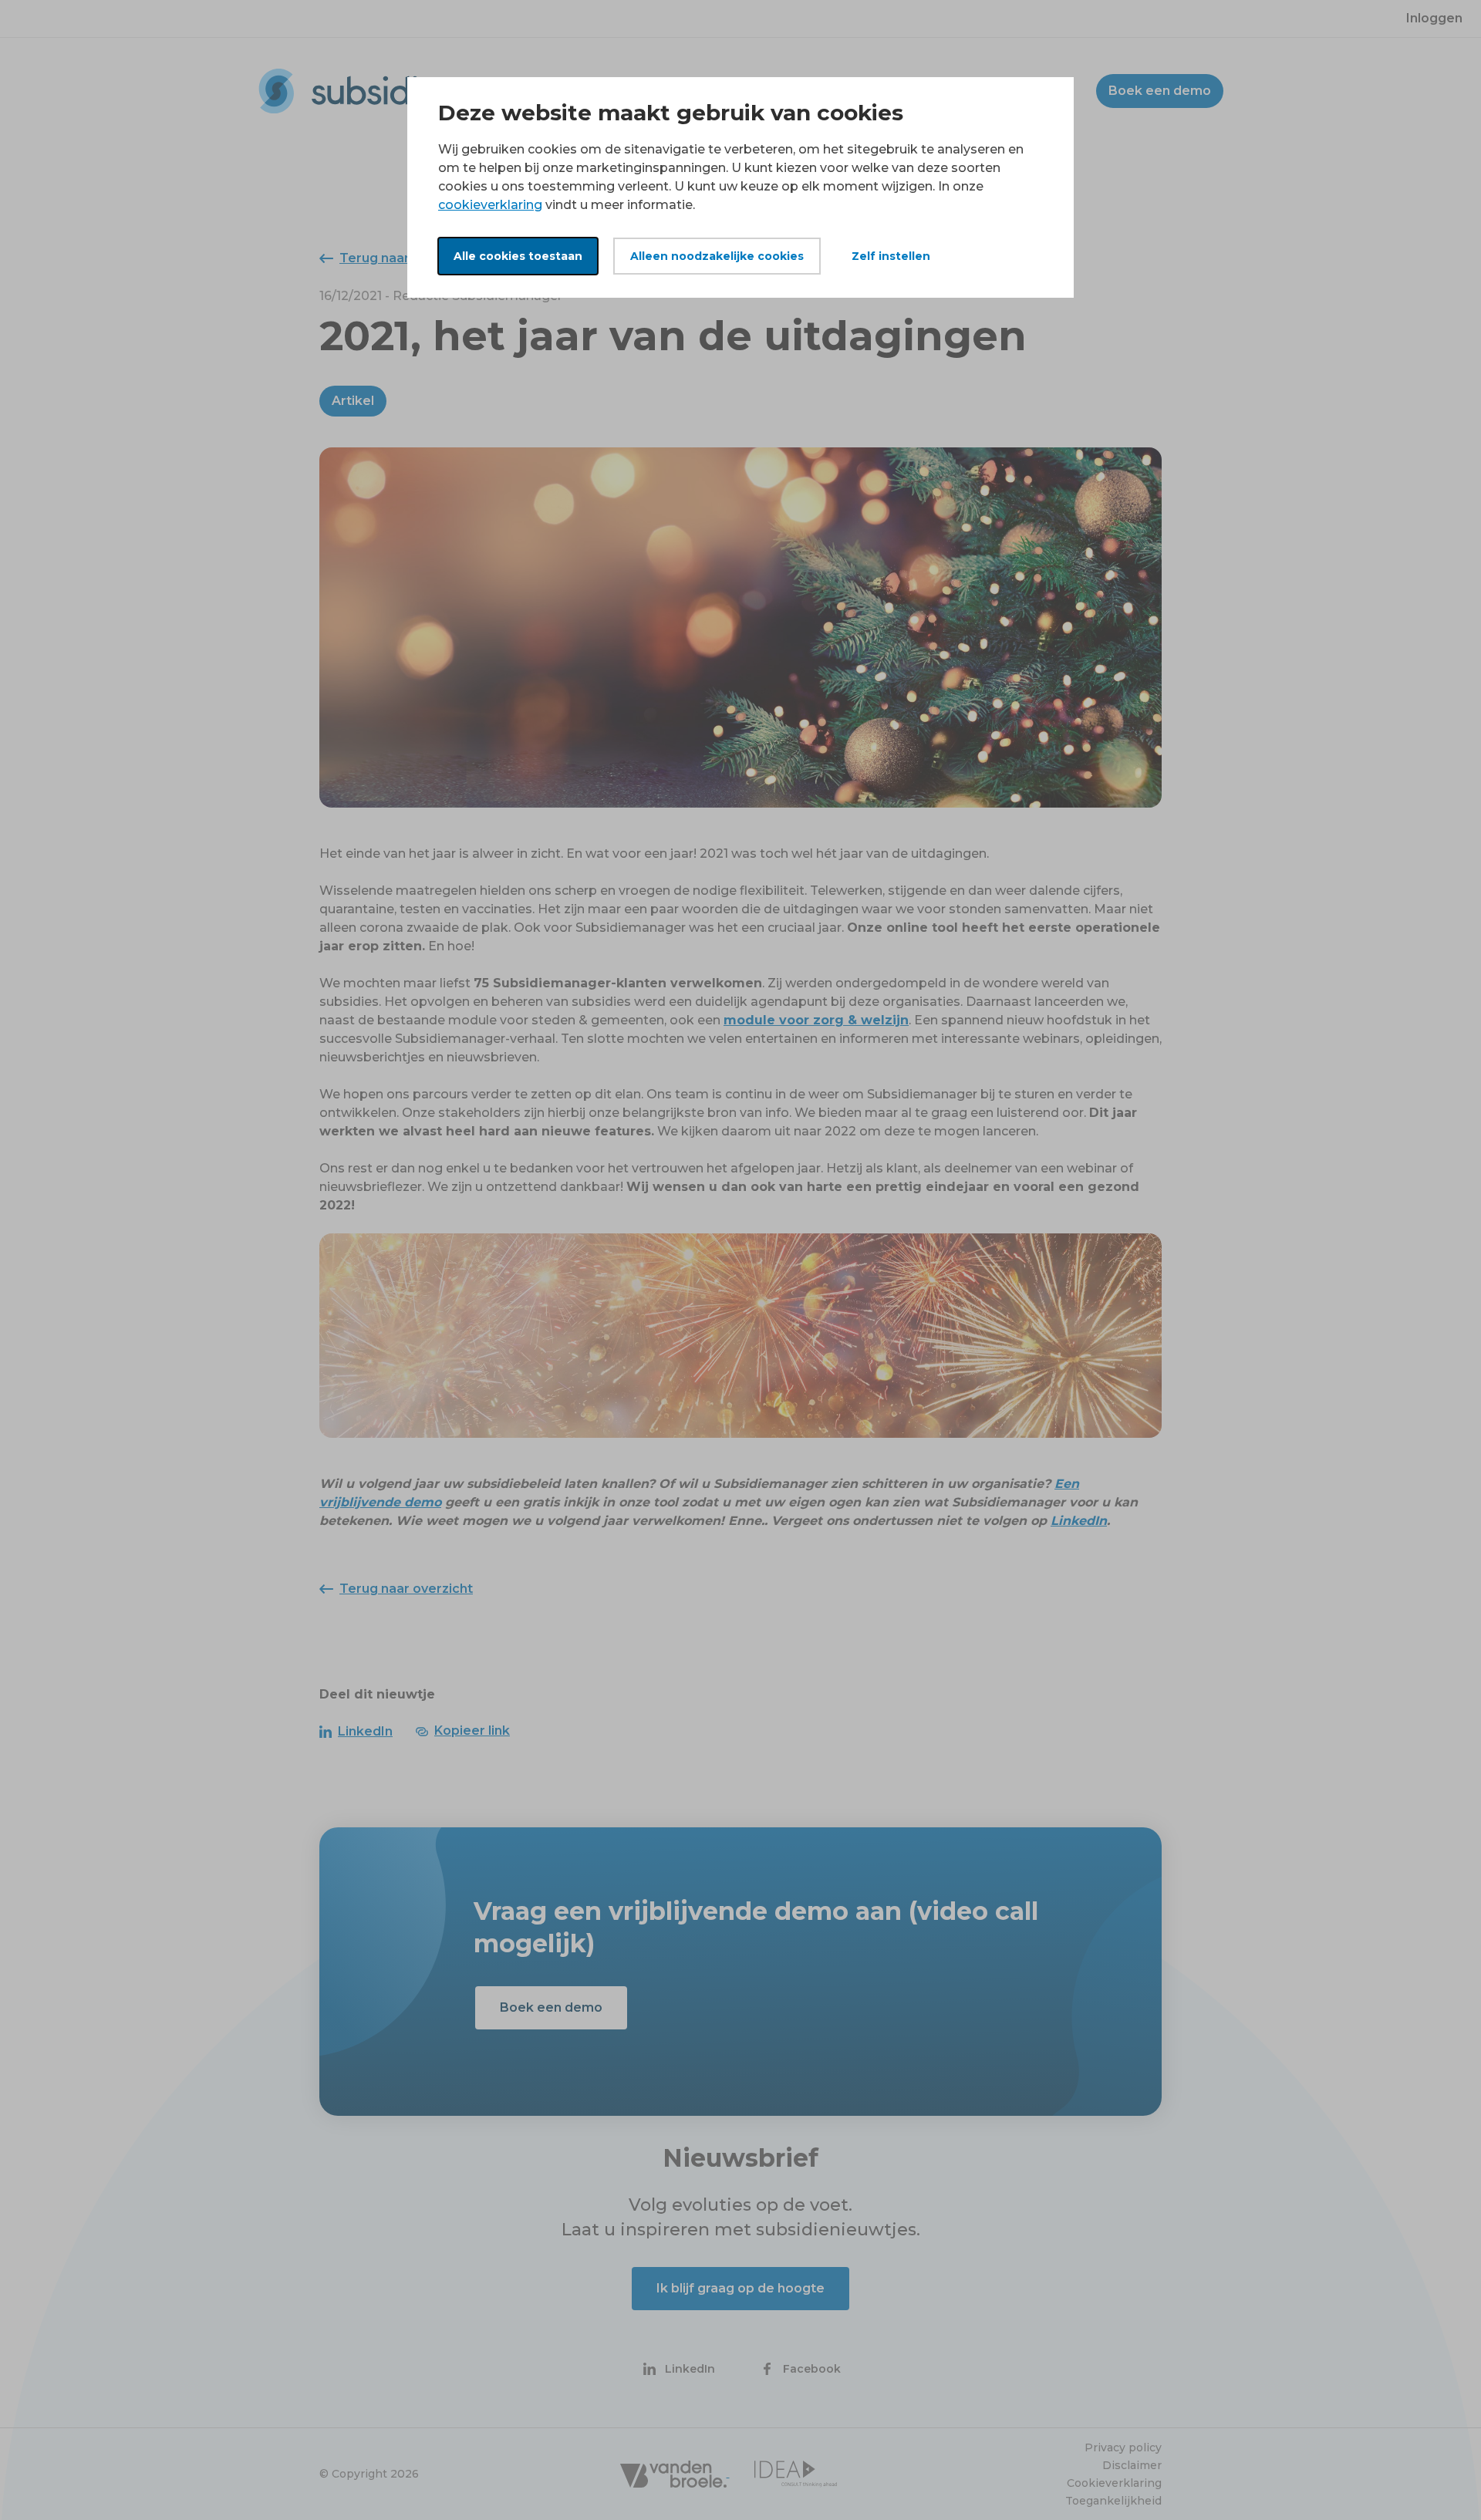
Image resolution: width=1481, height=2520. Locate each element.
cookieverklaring (490, 205)
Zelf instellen (891, 256)
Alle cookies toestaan (518, 256)
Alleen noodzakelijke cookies (717, 256)
